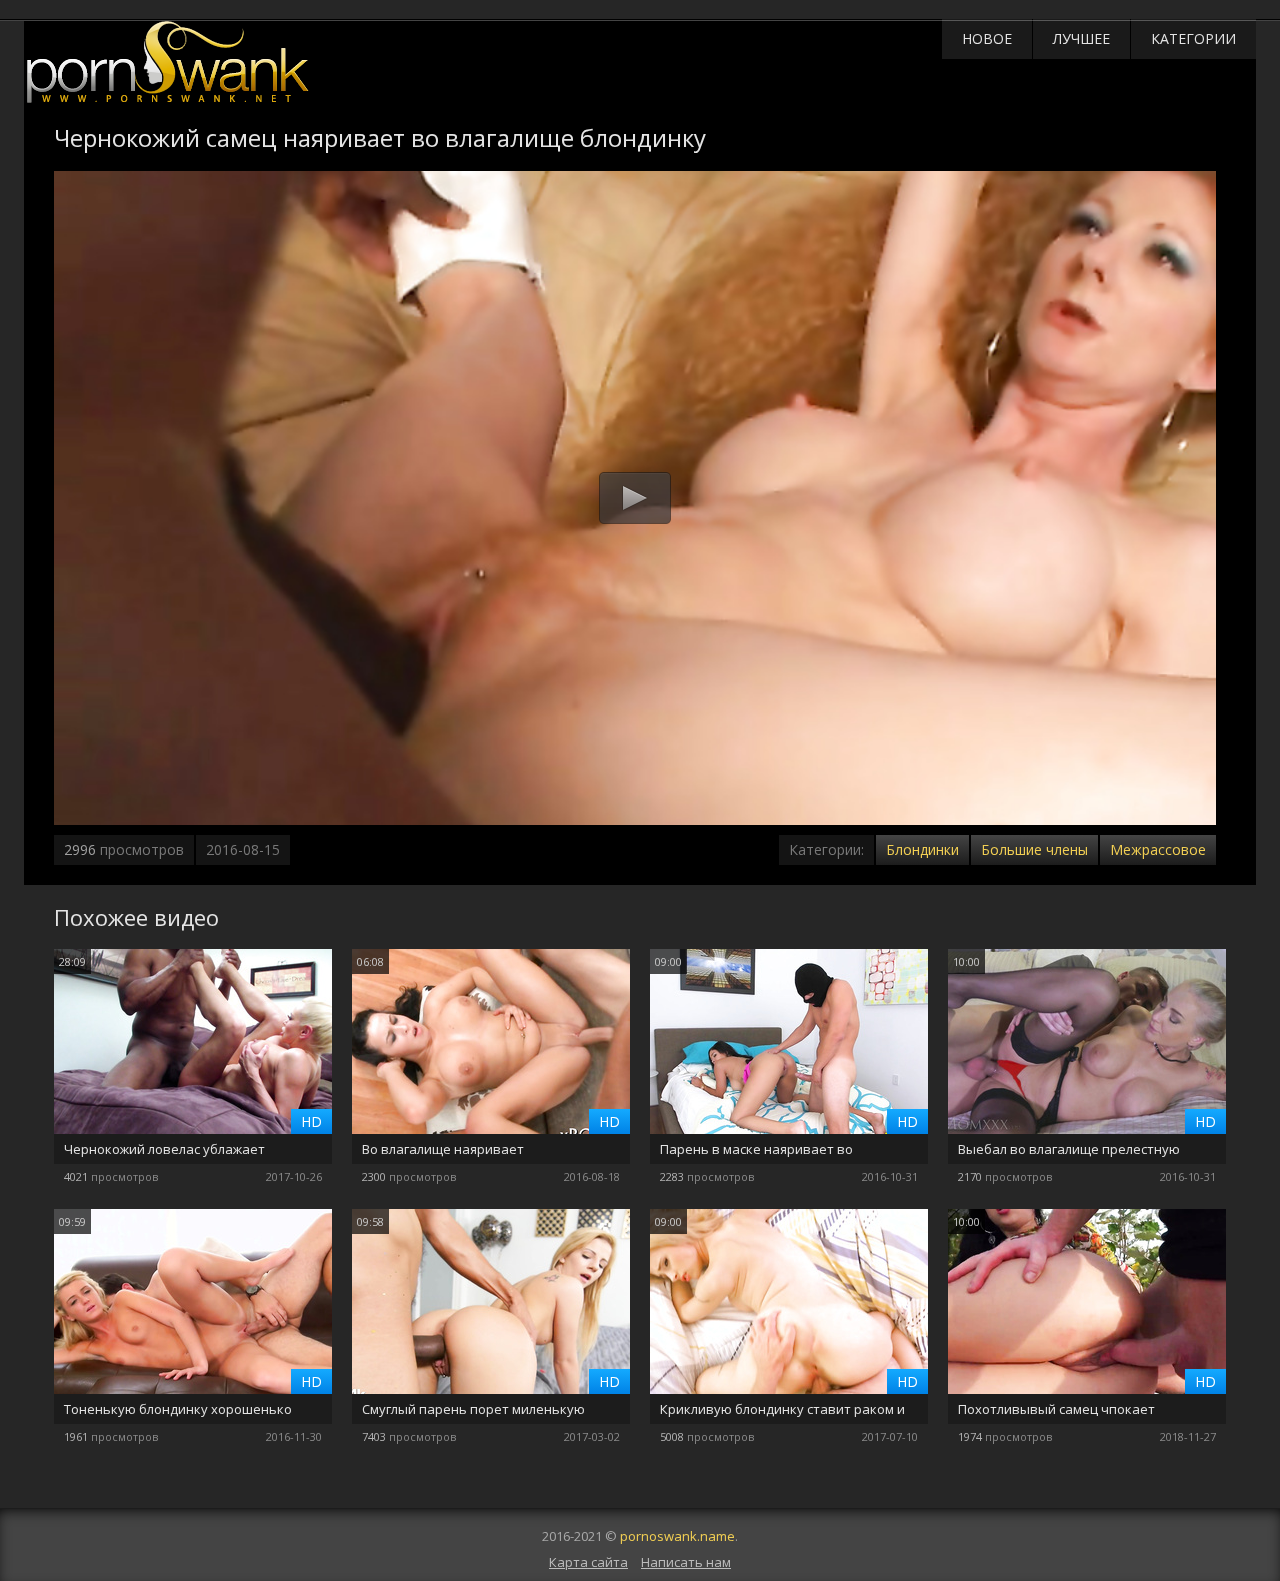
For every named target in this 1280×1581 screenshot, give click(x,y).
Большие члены (1034, 849)
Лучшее (1081, 38)
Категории (1193, 38)
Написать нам (686, 1562)
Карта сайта (588, 1562)
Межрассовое (1158, 849)
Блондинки (922, 849)
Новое (987, 38)
